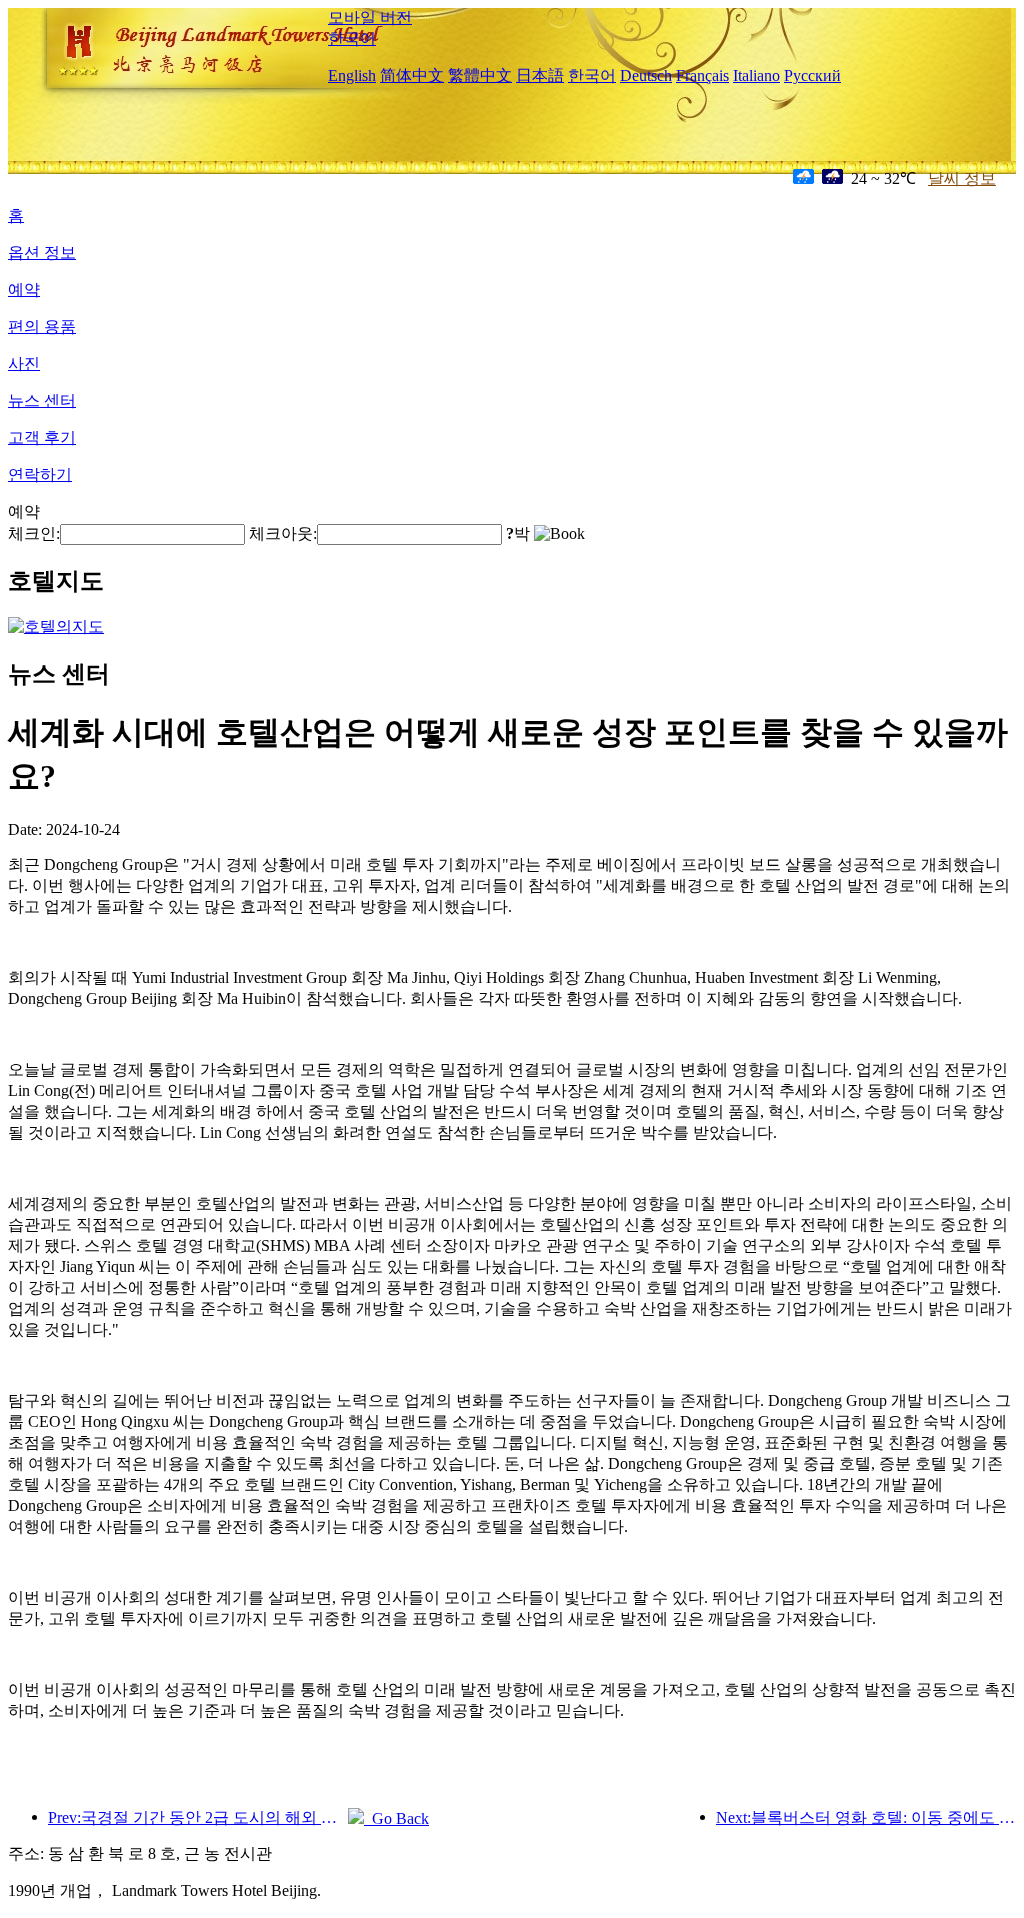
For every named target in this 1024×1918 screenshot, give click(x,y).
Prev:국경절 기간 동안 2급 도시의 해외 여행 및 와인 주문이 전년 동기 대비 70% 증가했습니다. (198, 1817)
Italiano (756, 75)
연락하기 (40, 474)
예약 (24, 289)
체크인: (34, 533)
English (352, 75)
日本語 (540, 75)
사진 (24, 363)
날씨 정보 (962, 178)
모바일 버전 (370, 17)
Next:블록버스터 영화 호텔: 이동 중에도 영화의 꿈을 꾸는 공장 (866, 1817)
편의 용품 (42, 326)
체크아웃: (283, 533)
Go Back (396, 1818)
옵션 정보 (42, 252)
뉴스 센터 (42, 400)
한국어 (352, 38)
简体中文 (412, 75)
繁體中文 (480, 75)
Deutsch (646, 75)
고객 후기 (42, 437)
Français (702, 75)
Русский (812, 75)
